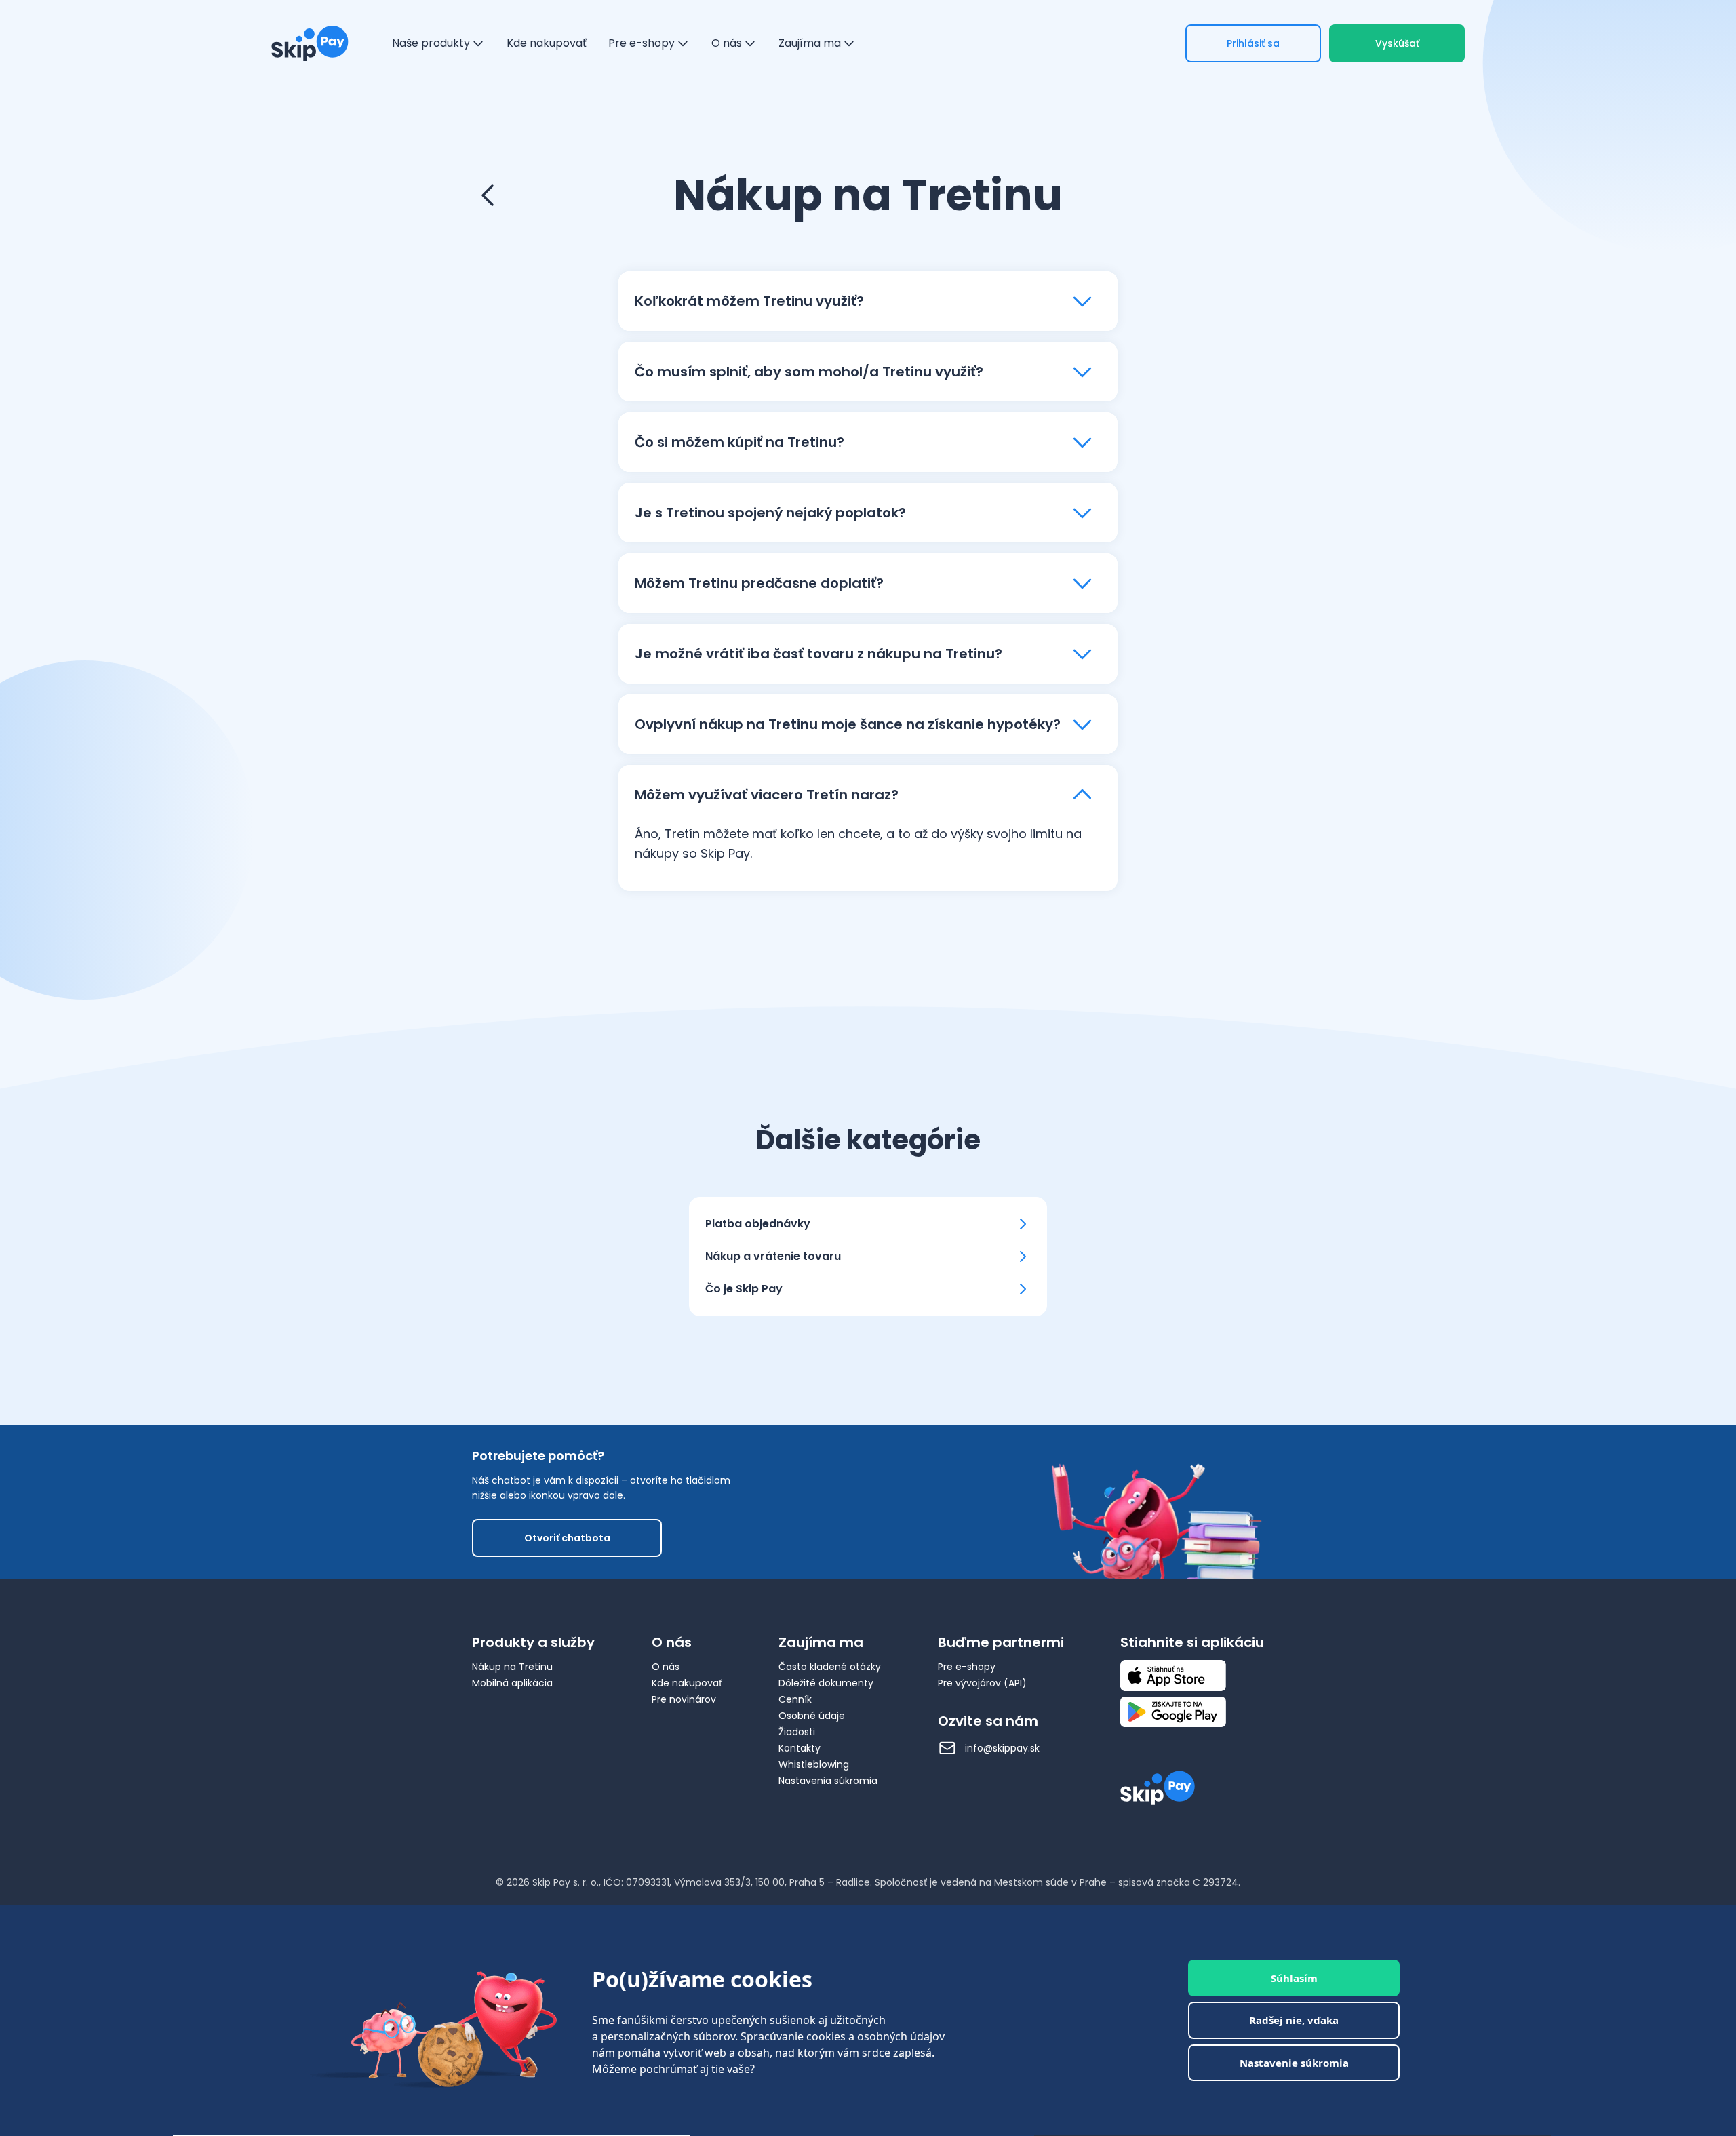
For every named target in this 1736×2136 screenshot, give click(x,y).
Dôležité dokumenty (826, 1683)
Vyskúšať (1397, 43)
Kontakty (800, 1748)
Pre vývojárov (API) (982, 1683)
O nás (666, 1667)
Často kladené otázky (830, 1667)
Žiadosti (797, 1732)
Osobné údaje (812, 1716)
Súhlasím (1294, 1978)
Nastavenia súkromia (828, 1781)
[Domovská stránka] (310, 43)
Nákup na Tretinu (512, 1667)
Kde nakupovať (687, 1683)
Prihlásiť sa (1253, 43)
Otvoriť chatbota (567, 1538)
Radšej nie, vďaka (1294, 2021)
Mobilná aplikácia (512, 1683)
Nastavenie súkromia (1294, 2063)
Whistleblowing (814, 1764)
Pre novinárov (684, 1699)
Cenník (795, 1699)
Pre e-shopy (967, 1667)
